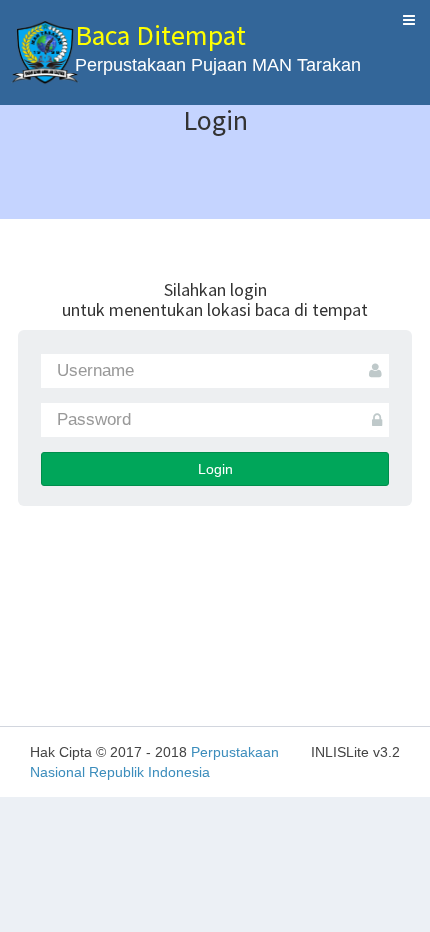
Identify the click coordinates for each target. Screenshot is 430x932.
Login (215, 469)
